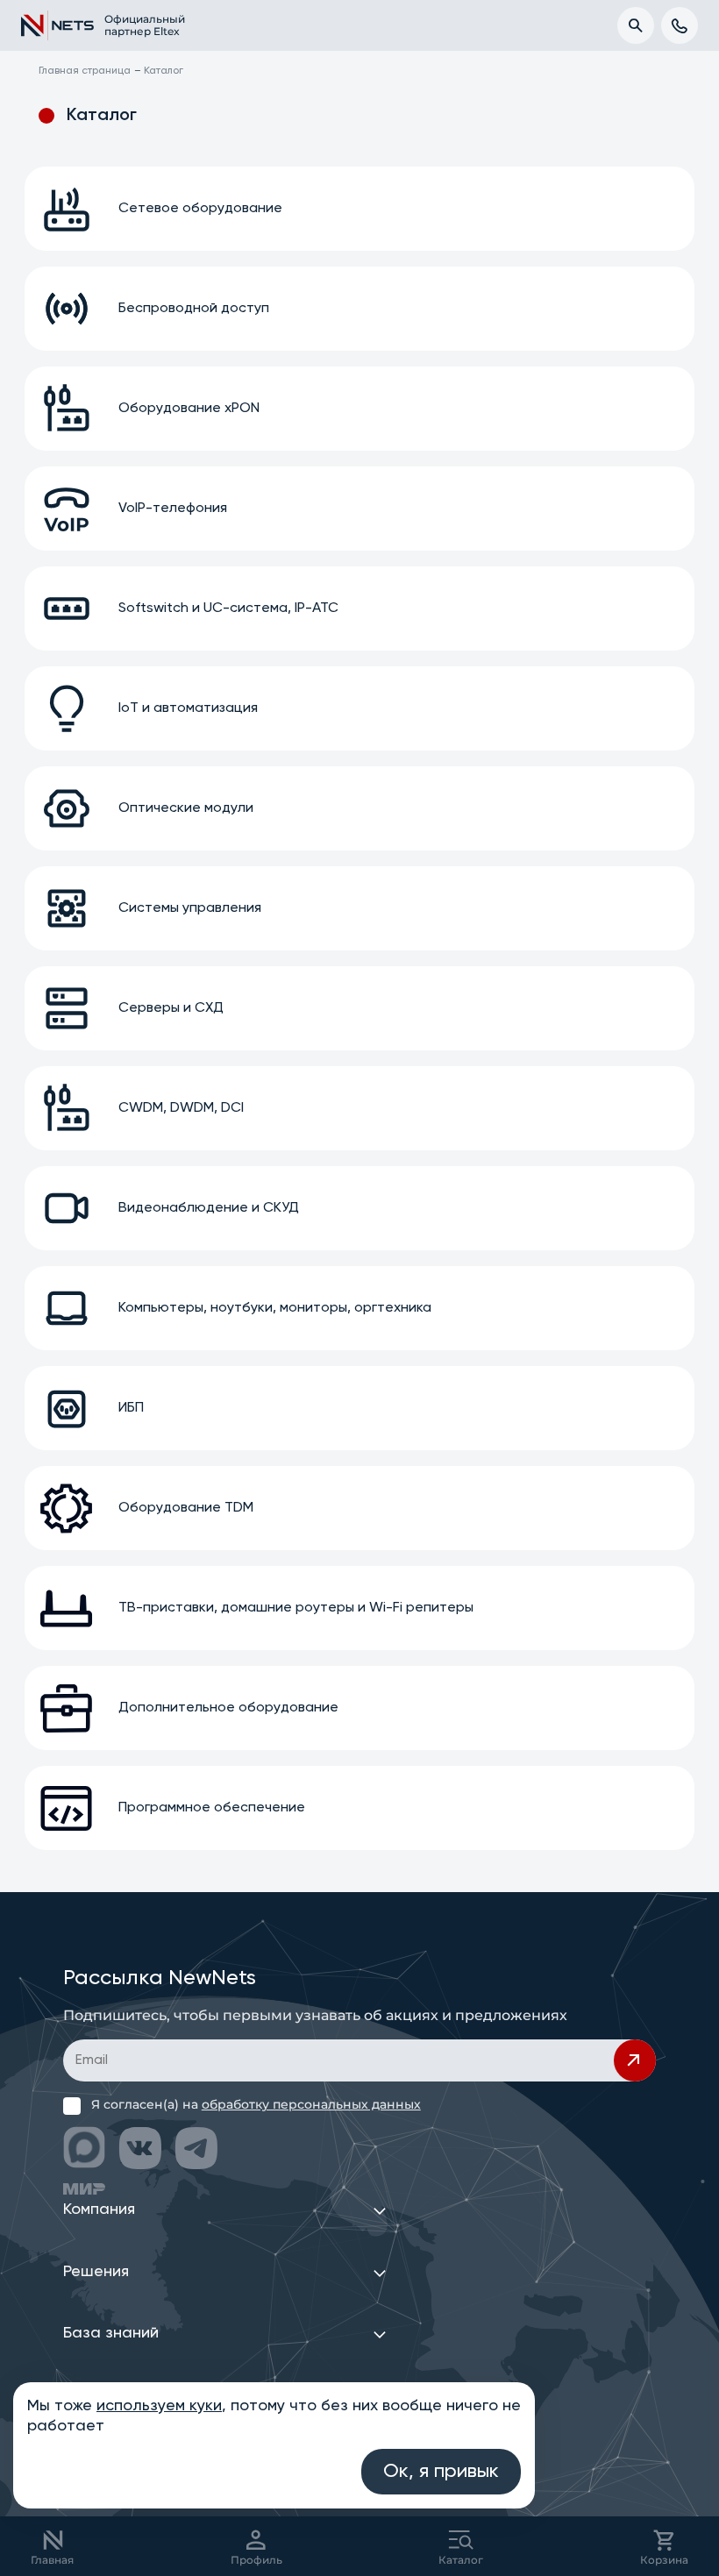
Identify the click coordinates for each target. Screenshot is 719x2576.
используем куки (159, 2406)
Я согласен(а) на (256, 2104)
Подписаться (635, 2060)
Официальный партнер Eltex (135, 25)
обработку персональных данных (311, 2104)
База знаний (111, 2333)
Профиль (256, 2560)
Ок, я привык (441, 2472)
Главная (52, 2560)
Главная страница (85, 71)
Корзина (664, 2560)
